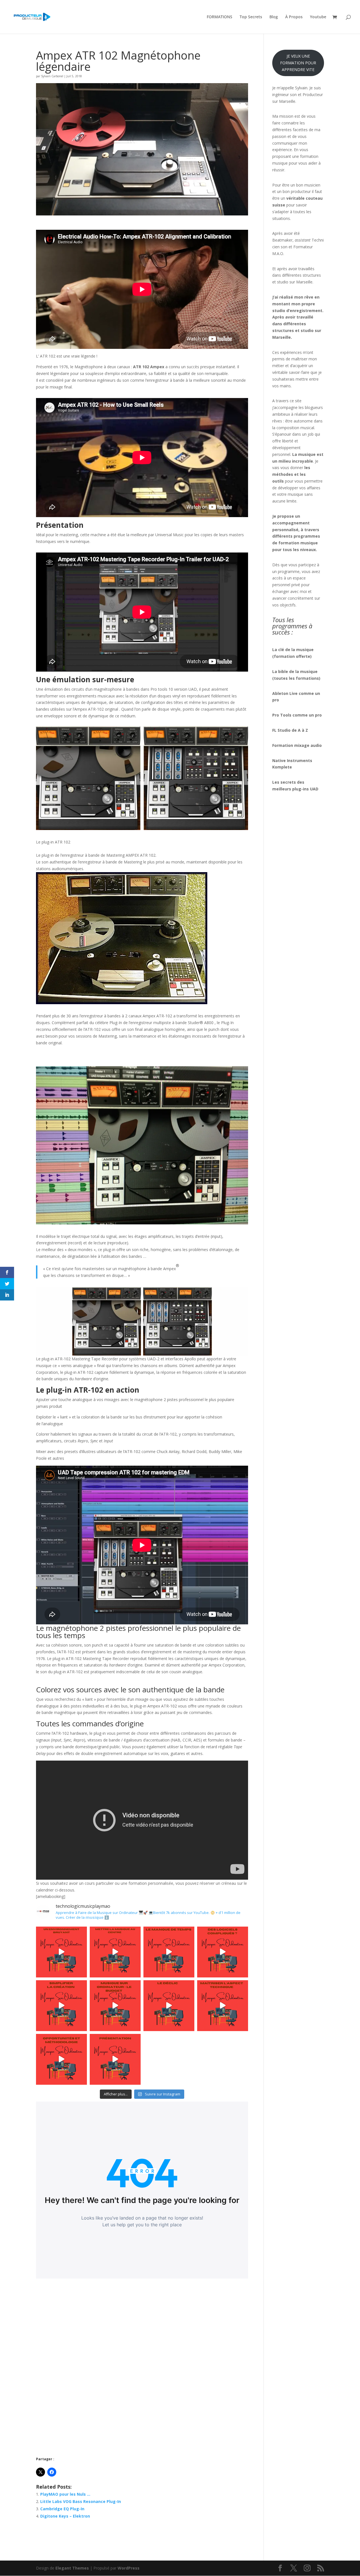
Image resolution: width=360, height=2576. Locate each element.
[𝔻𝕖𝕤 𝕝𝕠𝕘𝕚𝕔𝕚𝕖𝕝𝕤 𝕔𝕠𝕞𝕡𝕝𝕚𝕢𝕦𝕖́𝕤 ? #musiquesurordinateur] (223, 1952)
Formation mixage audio (297, 745)
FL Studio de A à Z (290, 730)
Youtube (318, 17)
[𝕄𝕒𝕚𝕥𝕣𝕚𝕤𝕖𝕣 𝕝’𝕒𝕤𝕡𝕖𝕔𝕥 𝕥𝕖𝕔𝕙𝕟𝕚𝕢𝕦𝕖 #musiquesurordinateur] (223, 2006)
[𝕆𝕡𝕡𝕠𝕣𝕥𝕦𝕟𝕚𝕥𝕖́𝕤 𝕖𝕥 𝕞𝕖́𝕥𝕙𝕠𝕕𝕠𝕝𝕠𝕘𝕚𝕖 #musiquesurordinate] (61, 2059)
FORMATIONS (220, 17)
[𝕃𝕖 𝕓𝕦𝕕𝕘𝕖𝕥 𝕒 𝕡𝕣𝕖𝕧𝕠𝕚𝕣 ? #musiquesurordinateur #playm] (115, 2006)
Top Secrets (251, 17)
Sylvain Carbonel (52, 76)
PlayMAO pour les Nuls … (65, 2494)
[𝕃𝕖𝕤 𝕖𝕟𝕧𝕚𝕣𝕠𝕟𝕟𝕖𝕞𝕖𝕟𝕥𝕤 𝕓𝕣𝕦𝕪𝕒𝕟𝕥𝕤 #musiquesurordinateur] (61, 1952)
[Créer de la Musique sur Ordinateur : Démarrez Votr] (115, 2059)
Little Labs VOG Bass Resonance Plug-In (81, 2501)
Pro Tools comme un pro (298, 715)
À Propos (294, 17)
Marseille (304, 282)
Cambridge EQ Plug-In (62, 2509)
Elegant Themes (72, 2568)
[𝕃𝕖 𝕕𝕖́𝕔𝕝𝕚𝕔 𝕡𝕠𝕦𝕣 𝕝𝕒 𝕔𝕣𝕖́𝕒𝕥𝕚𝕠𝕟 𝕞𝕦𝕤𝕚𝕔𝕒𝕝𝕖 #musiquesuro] (169, 2006)
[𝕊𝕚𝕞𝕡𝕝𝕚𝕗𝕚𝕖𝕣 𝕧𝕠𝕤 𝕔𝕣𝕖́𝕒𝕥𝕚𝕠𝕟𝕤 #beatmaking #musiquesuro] (61, 2006)
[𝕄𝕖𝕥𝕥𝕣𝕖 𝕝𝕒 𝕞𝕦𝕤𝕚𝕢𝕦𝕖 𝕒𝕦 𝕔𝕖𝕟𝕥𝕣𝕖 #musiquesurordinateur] (115, 1952)
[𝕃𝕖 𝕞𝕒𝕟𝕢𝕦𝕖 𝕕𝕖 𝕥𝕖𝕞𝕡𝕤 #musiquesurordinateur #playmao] (169, 1952)
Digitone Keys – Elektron (65, 2516)
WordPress (129, 2568)
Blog (274, 17)
